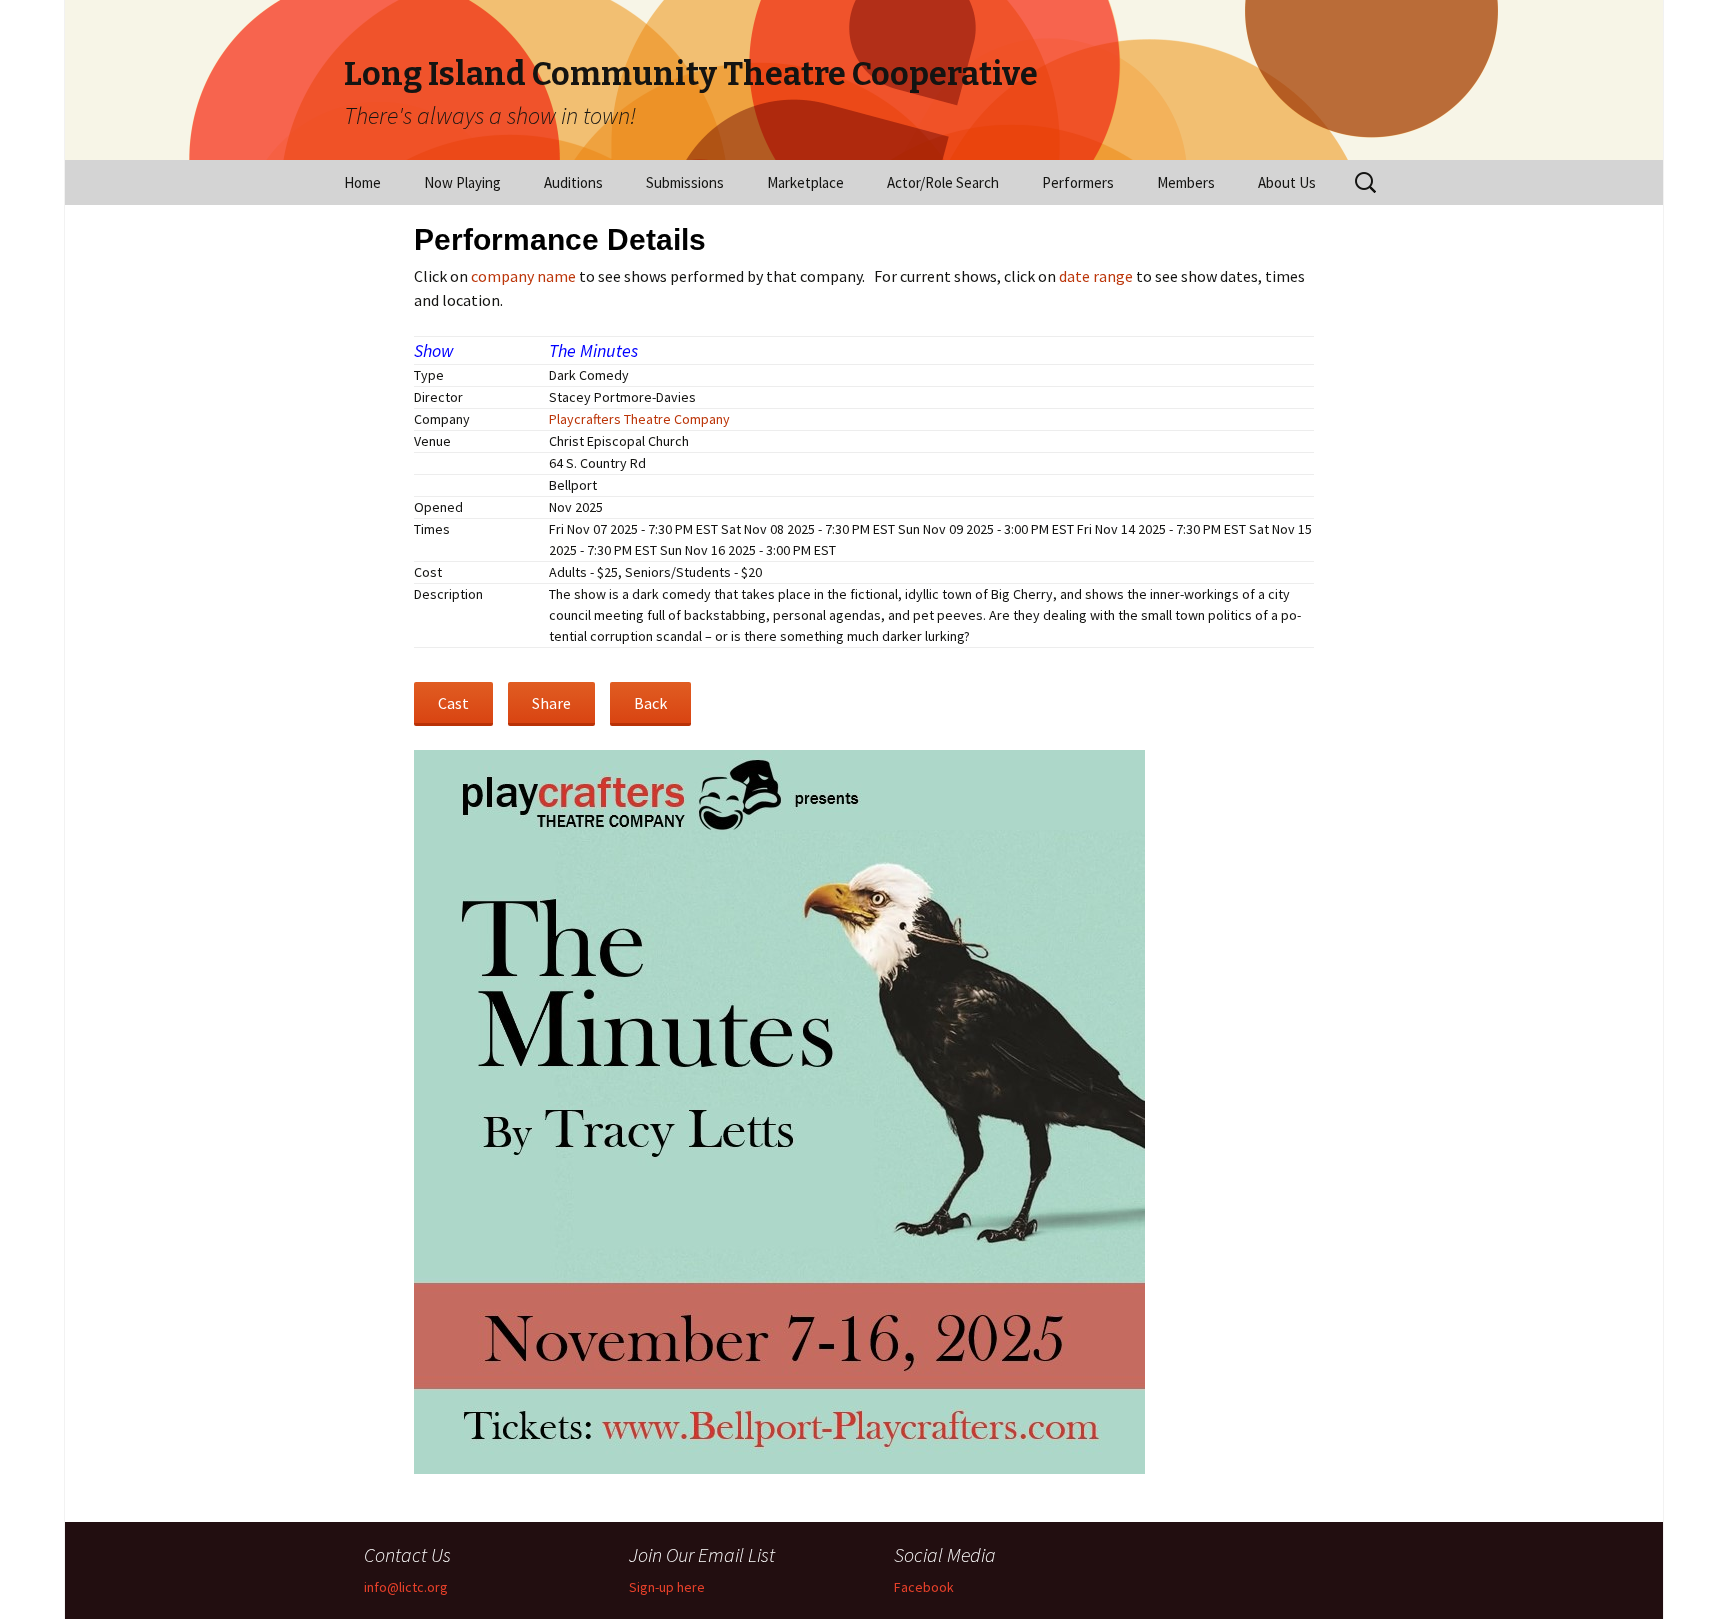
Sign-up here (667, 1587)
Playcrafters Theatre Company (639, 419)
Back (650, 703)
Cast (453, 703)
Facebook (924, 1587)
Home (362, 182)
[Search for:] (1367, 183)
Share (551, 703)
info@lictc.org (406, 1587)
